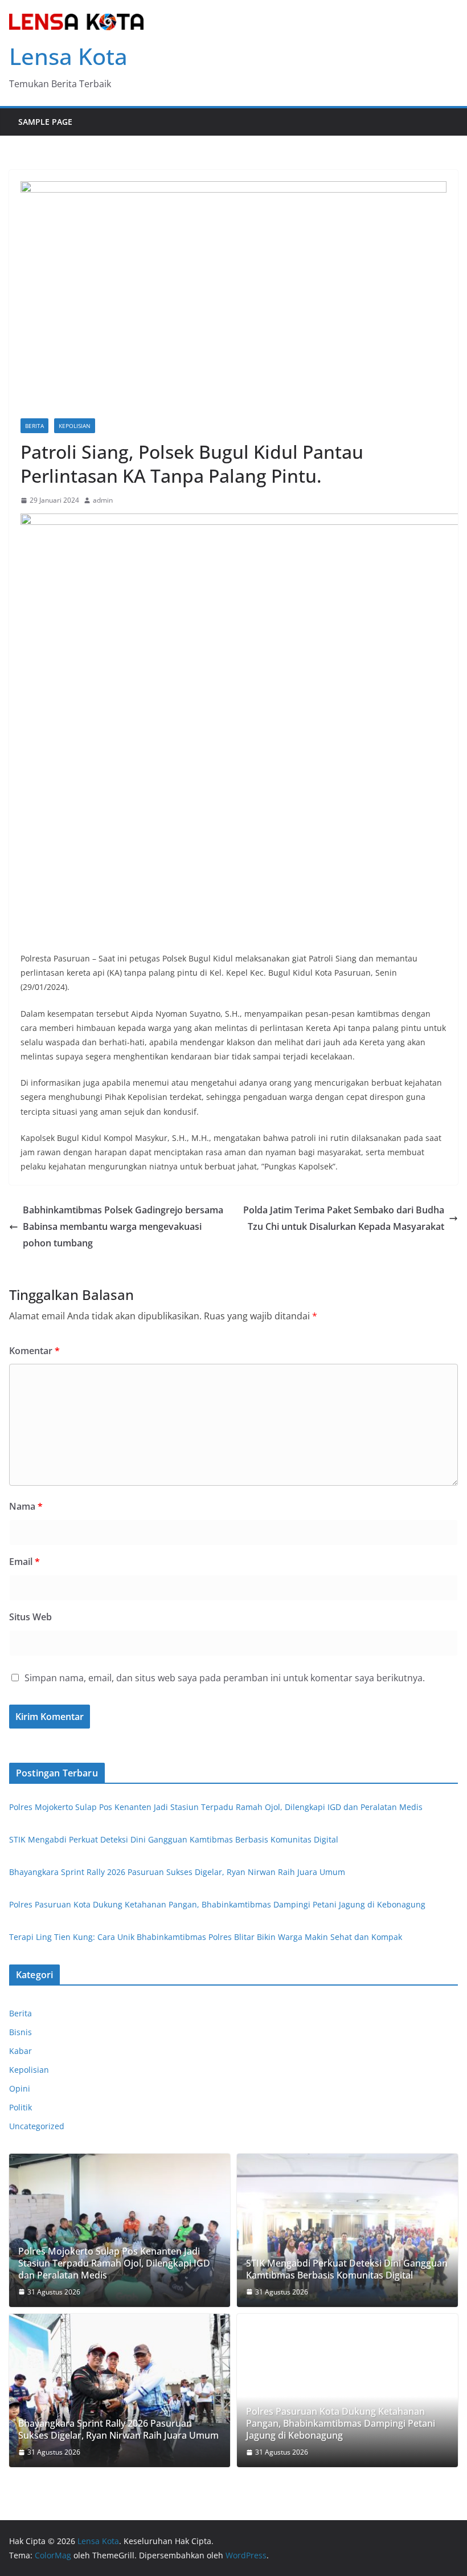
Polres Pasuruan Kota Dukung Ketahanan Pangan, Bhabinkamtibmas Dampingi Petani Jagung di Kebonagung (217, 1904)
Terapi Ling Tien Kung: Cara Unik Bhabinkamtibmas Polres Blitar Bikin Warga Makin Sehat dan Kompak (206, 1937)
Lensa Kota (68, 56)
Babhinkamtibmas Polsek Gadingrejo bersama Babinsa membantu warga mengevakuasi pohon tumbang (123, 1226)
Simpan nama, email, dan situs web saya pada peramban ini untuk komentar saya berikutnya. (225, 1678)
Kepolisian (75, 426)
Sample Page (45, 122)
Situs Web (30, 1617)
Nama (26, 1506)
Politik (21, 2107)
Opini (20, 2088)
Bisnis (21, 2032)
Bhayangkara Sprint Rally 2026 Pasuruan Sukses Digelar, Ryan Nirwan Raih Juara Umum (177, 1872)
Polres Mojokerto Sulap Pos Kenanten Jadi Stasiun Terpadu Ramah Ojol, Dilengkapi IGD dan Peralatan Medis (216, 1807)
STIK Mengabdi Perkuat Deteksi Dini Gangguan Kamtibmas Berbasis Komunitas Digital (174, 1839)
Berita (34, 426)
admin (103, 500)
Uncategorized (37, 2126)
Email (24, 1562)
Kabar (21, 2051)
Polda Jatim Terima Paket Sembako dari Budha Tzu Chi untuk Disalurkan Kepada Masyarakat (344, 1218)
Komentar (34, 1351)
